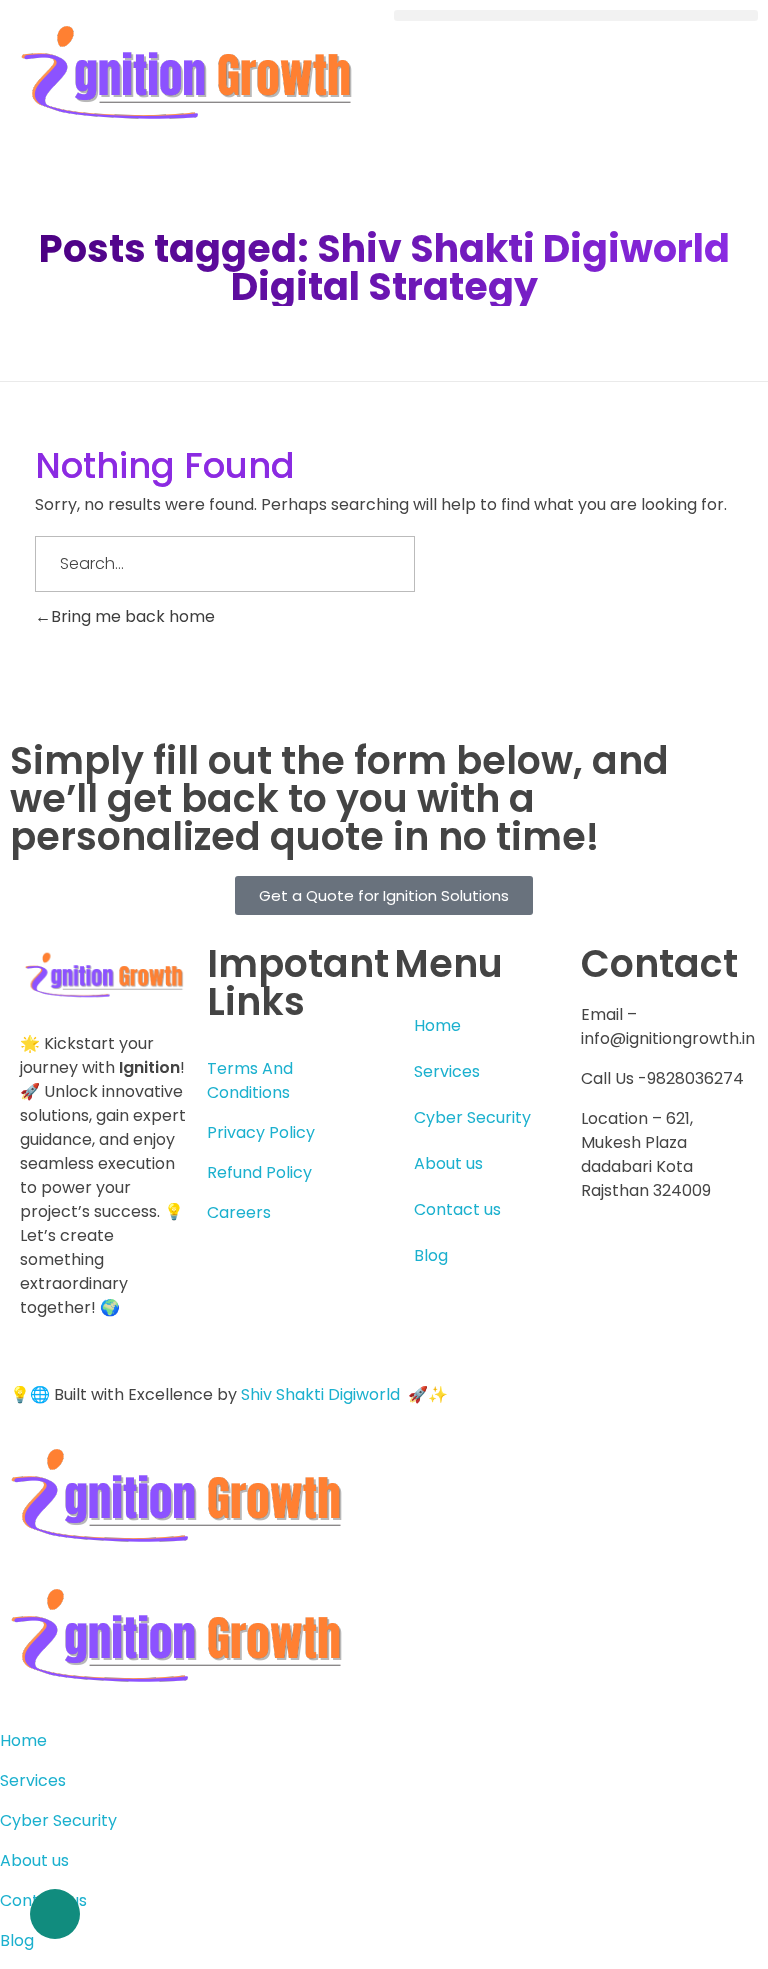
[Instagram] (606, 1321)
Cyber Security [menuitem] (58, 1820)
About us (448, 1163)
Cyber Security (472, 1117)
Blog (431, 1255)
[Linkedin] (660, 1264)
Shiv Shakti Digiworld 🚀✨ (344, 1394)
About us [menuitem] (34, 1860)
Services (447, 1071)
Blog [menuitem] (17, 1940)
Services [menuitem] (33, 1780)
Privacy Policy (261, 1132)
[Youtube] (714, 1264)
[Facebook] (606, 1264)
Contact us (457, 1209)
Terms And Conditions (250, 1080)
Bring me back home (133, 616)
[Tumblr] (660, 1321)
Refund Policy (259, 1172)
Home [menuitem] (23, 1740)
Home (437, 1025)
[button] (576, 15)
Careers (239, 1212)
